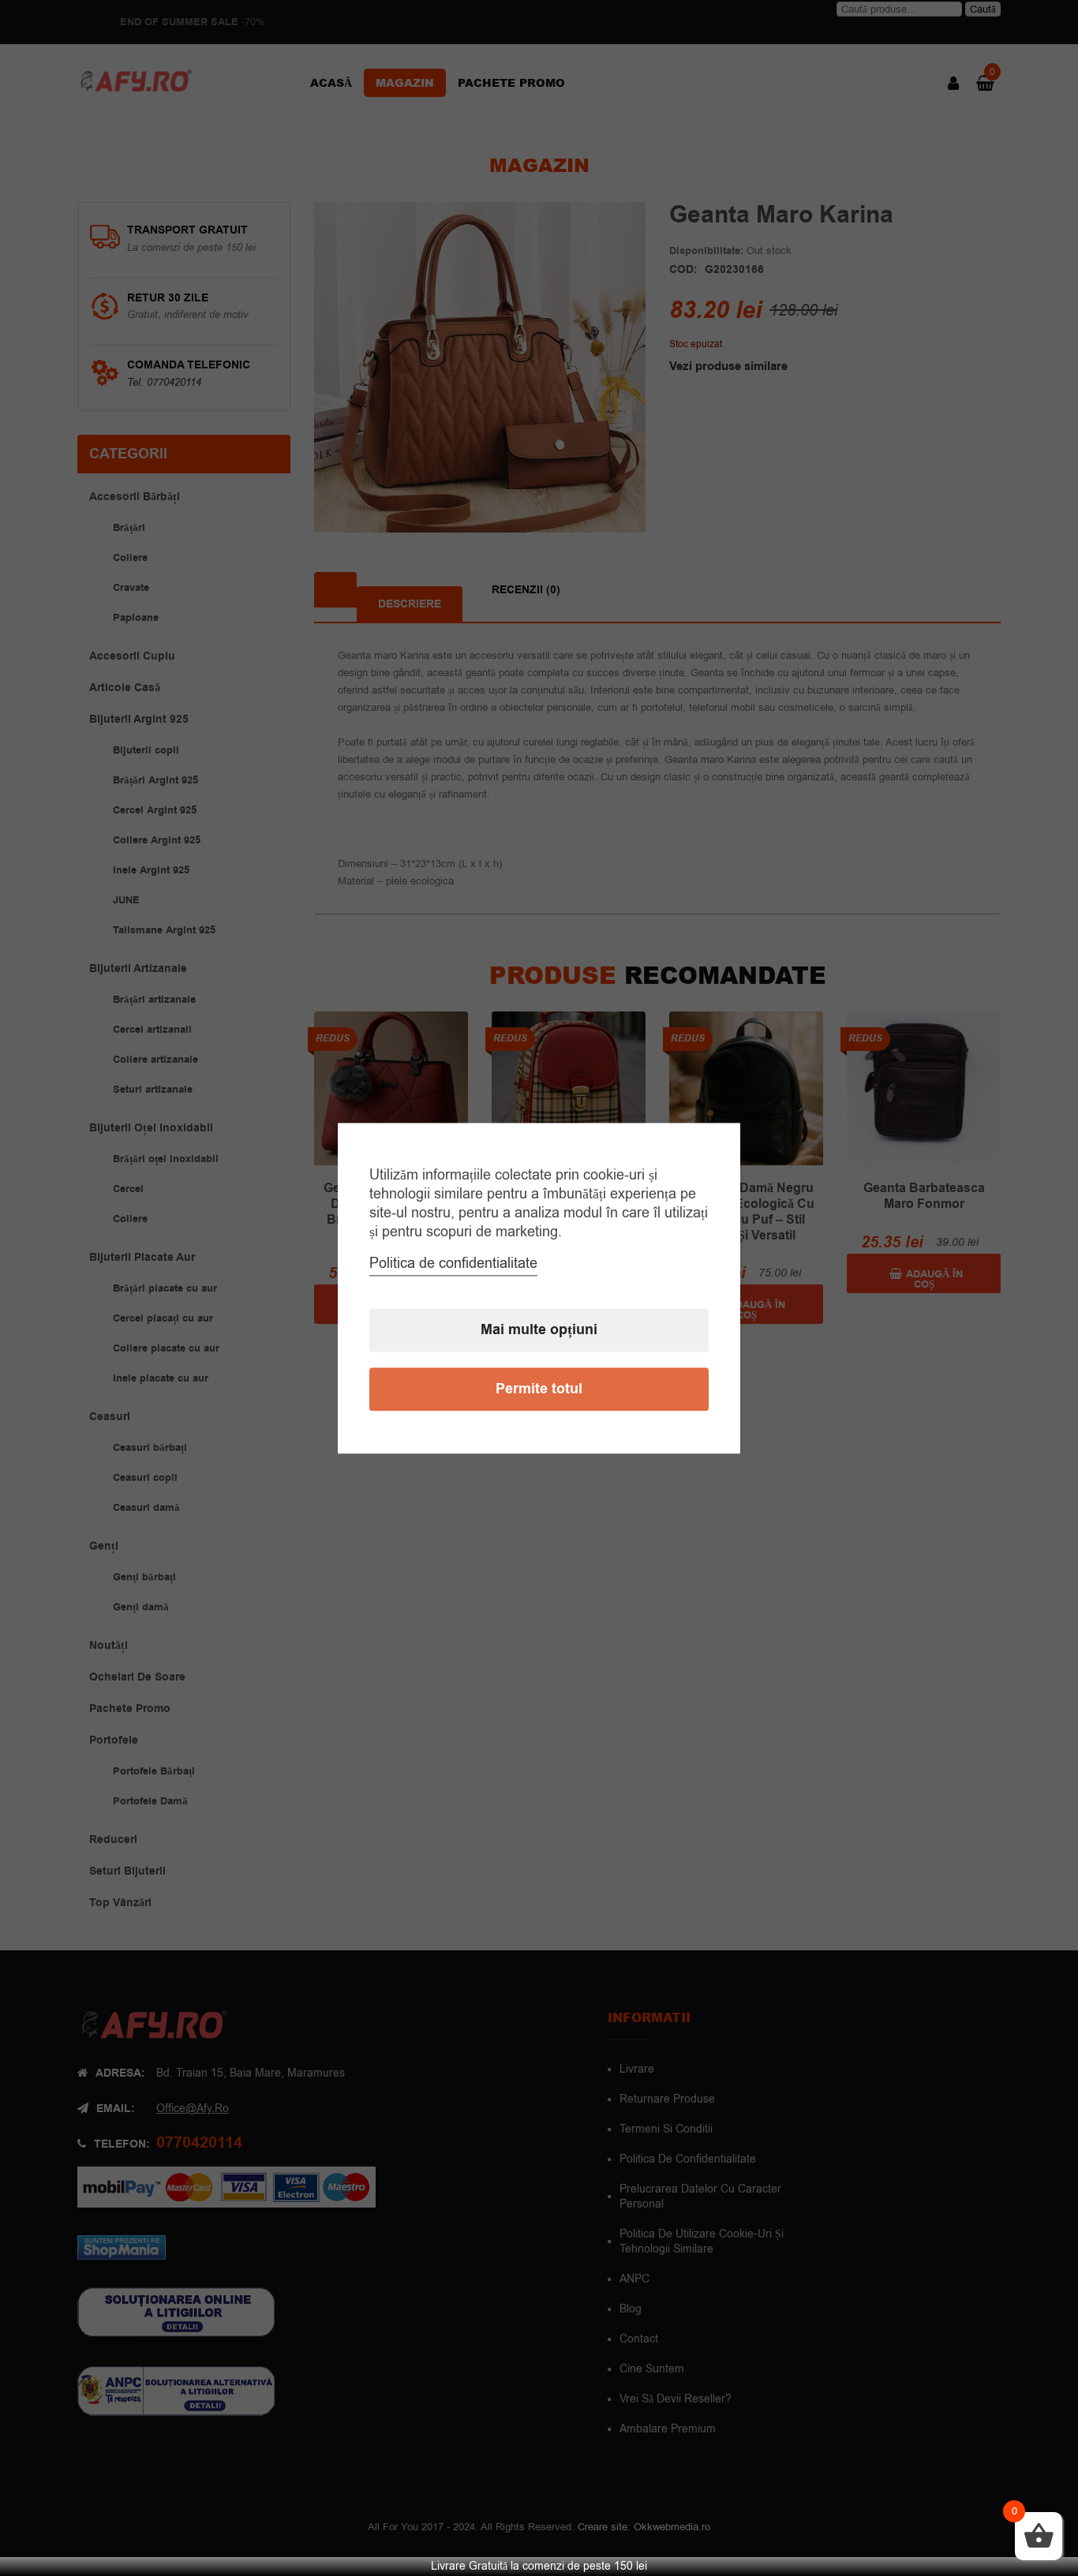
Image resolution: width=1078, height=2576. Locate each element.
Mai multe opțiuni (539, 1330)
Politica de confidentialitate (453, 1263)
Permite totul (539, 1389)
